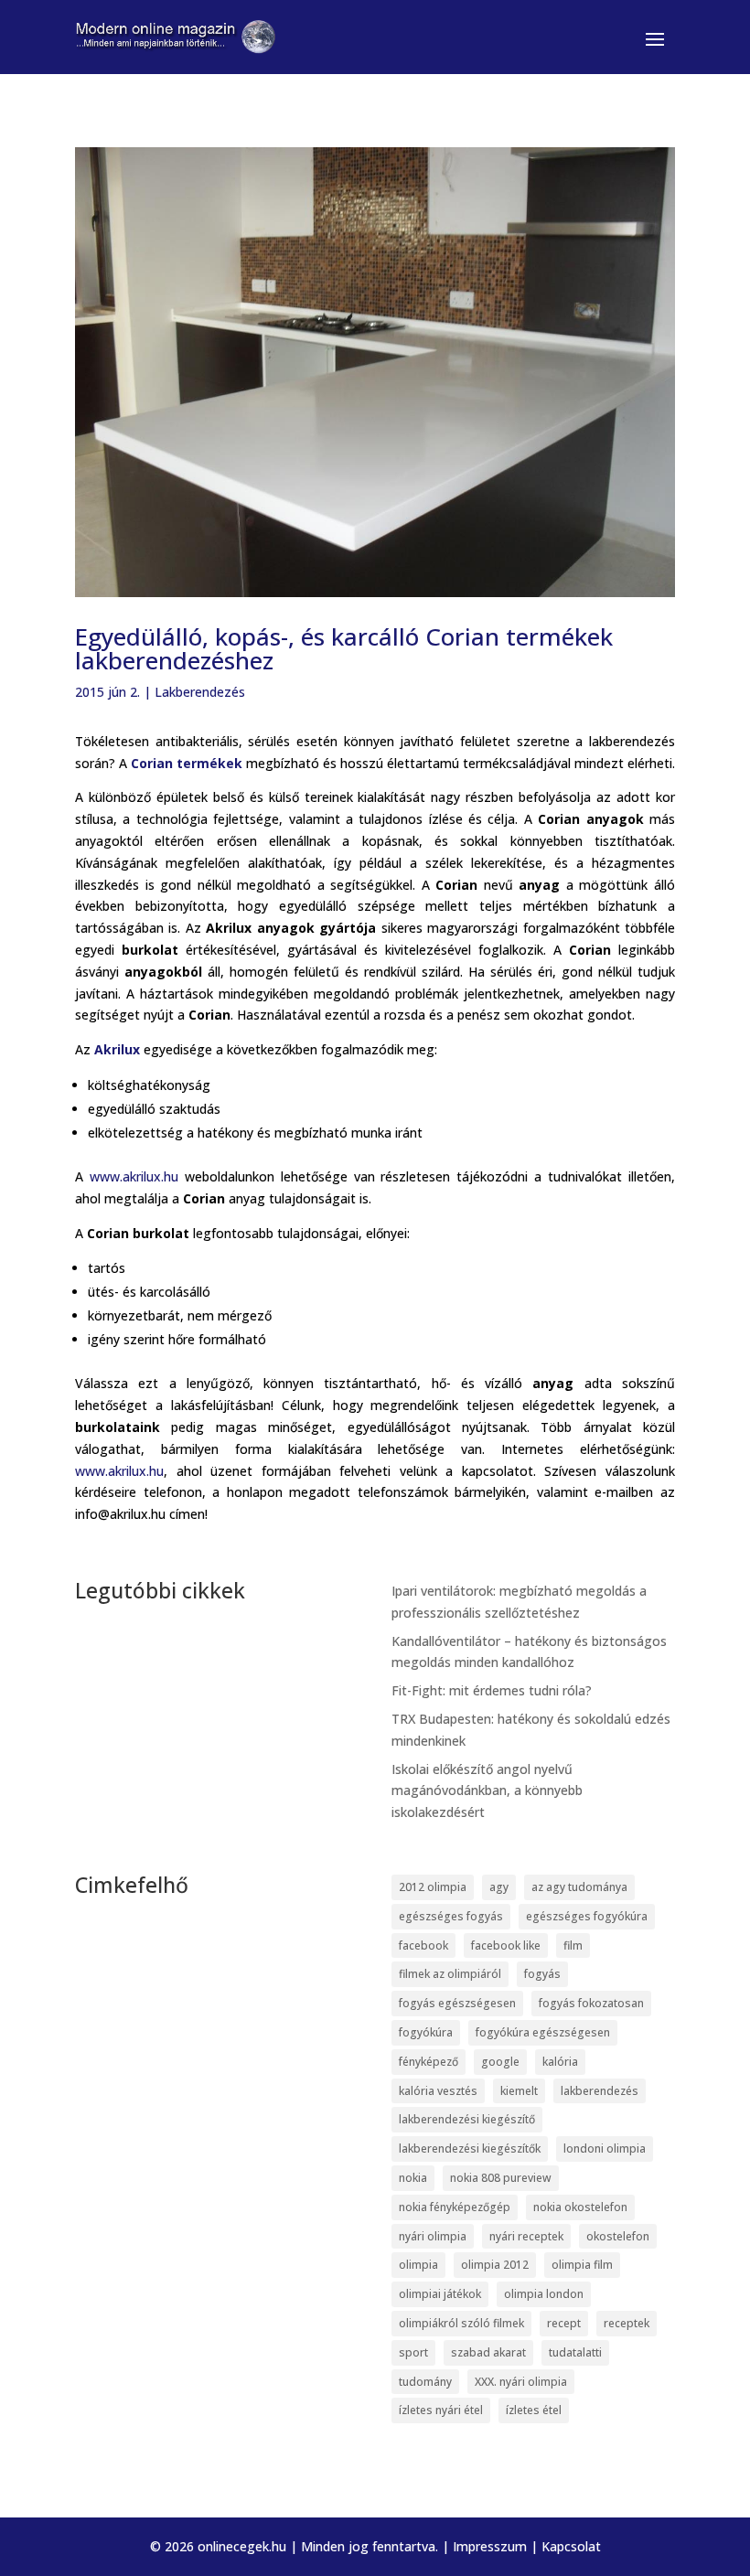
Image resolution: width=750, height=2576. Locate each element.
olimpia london (544, 2294)
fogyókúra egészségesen (543, 2032)
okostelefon (618, 2236)
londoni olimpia (605, 2148)
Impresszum (490, 2546)
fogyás (542, 1974)
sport (413, 2352)
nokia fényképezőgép (455, 2207)
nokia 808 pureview (501, 2178)
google (500, 2062)
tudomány (425, 2382)
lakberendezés (600, 2091)
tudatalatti (575, 2352)
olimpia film (582, 2265)
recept (564, 2323)
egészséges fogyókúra (587, 1916)
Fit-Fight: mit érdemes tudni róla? (492, 1690)
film (573, 1945)
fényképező (429, 2062)
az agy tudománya (579, 1887)
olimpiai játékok (440, 2294)
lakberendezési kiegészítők (470, 2148)
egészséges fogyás (451, 1916)
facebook (423, 1945)
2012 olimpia (433, 1887)
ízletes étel (534, 2410)
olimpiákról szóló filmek (461, 2323)
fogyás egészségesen (457, 2003)
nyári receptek (526, 2236)
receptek (627, 2323)
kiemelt (519, 2091)
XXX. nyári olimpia (521, 2382)
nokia (413, 2178)
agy (499, 1887)
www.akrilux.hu (134, 1176)
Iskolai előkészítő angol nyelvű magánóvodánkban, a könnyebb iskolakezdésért (487, 1791)
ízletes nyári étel (441, 2410)
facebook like (506, 1945)
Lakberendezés (200, 692)
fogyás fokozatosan (591, 2003)
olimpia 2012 (495, 2265)
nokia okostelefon (580, 2207)
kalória (560, 2062)
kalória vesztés (438, 2091)
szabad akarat (488, 2352)
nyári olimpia (433, 2236)
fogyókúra (426, 2032)
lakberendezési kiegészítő (467, 2119)
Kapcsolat (571, 2546)
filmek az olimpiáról (450, 1974)
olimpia (418, 2265)
